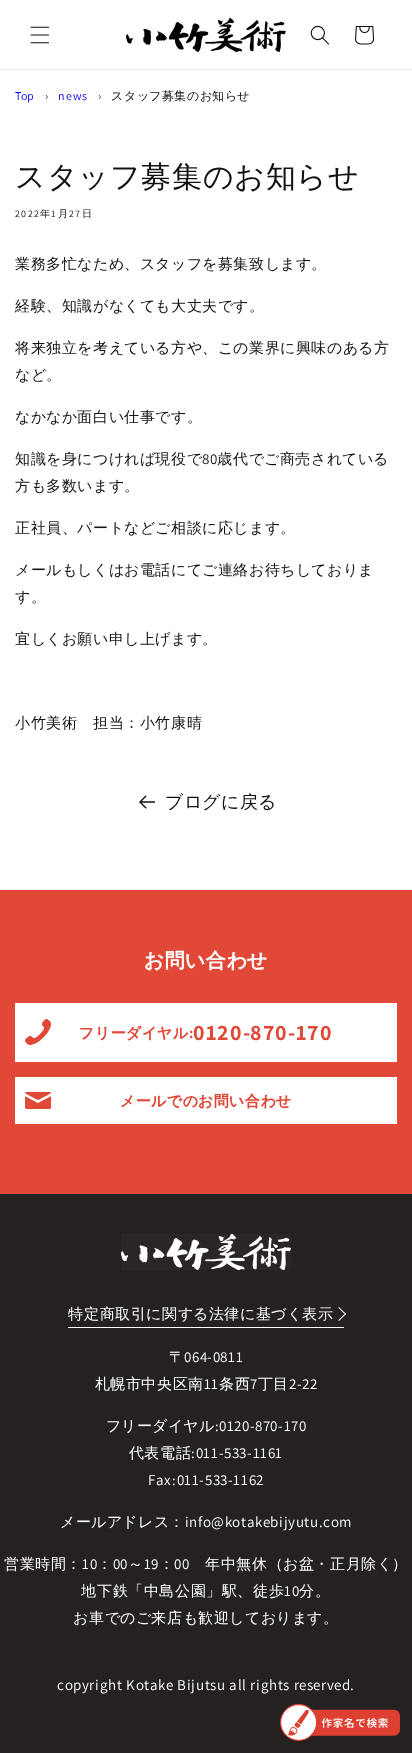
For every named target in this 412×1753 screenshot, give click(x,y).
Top (25, 95)
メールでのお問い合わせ (206, 1100)
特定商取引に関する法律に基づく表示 (200, 1313)
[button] (40, 35)
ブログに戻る (221, 801)
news (72, 95)
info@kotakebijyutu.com (268, 1521)
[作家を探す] (340, 1722)
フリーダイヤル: (205, 1032)
